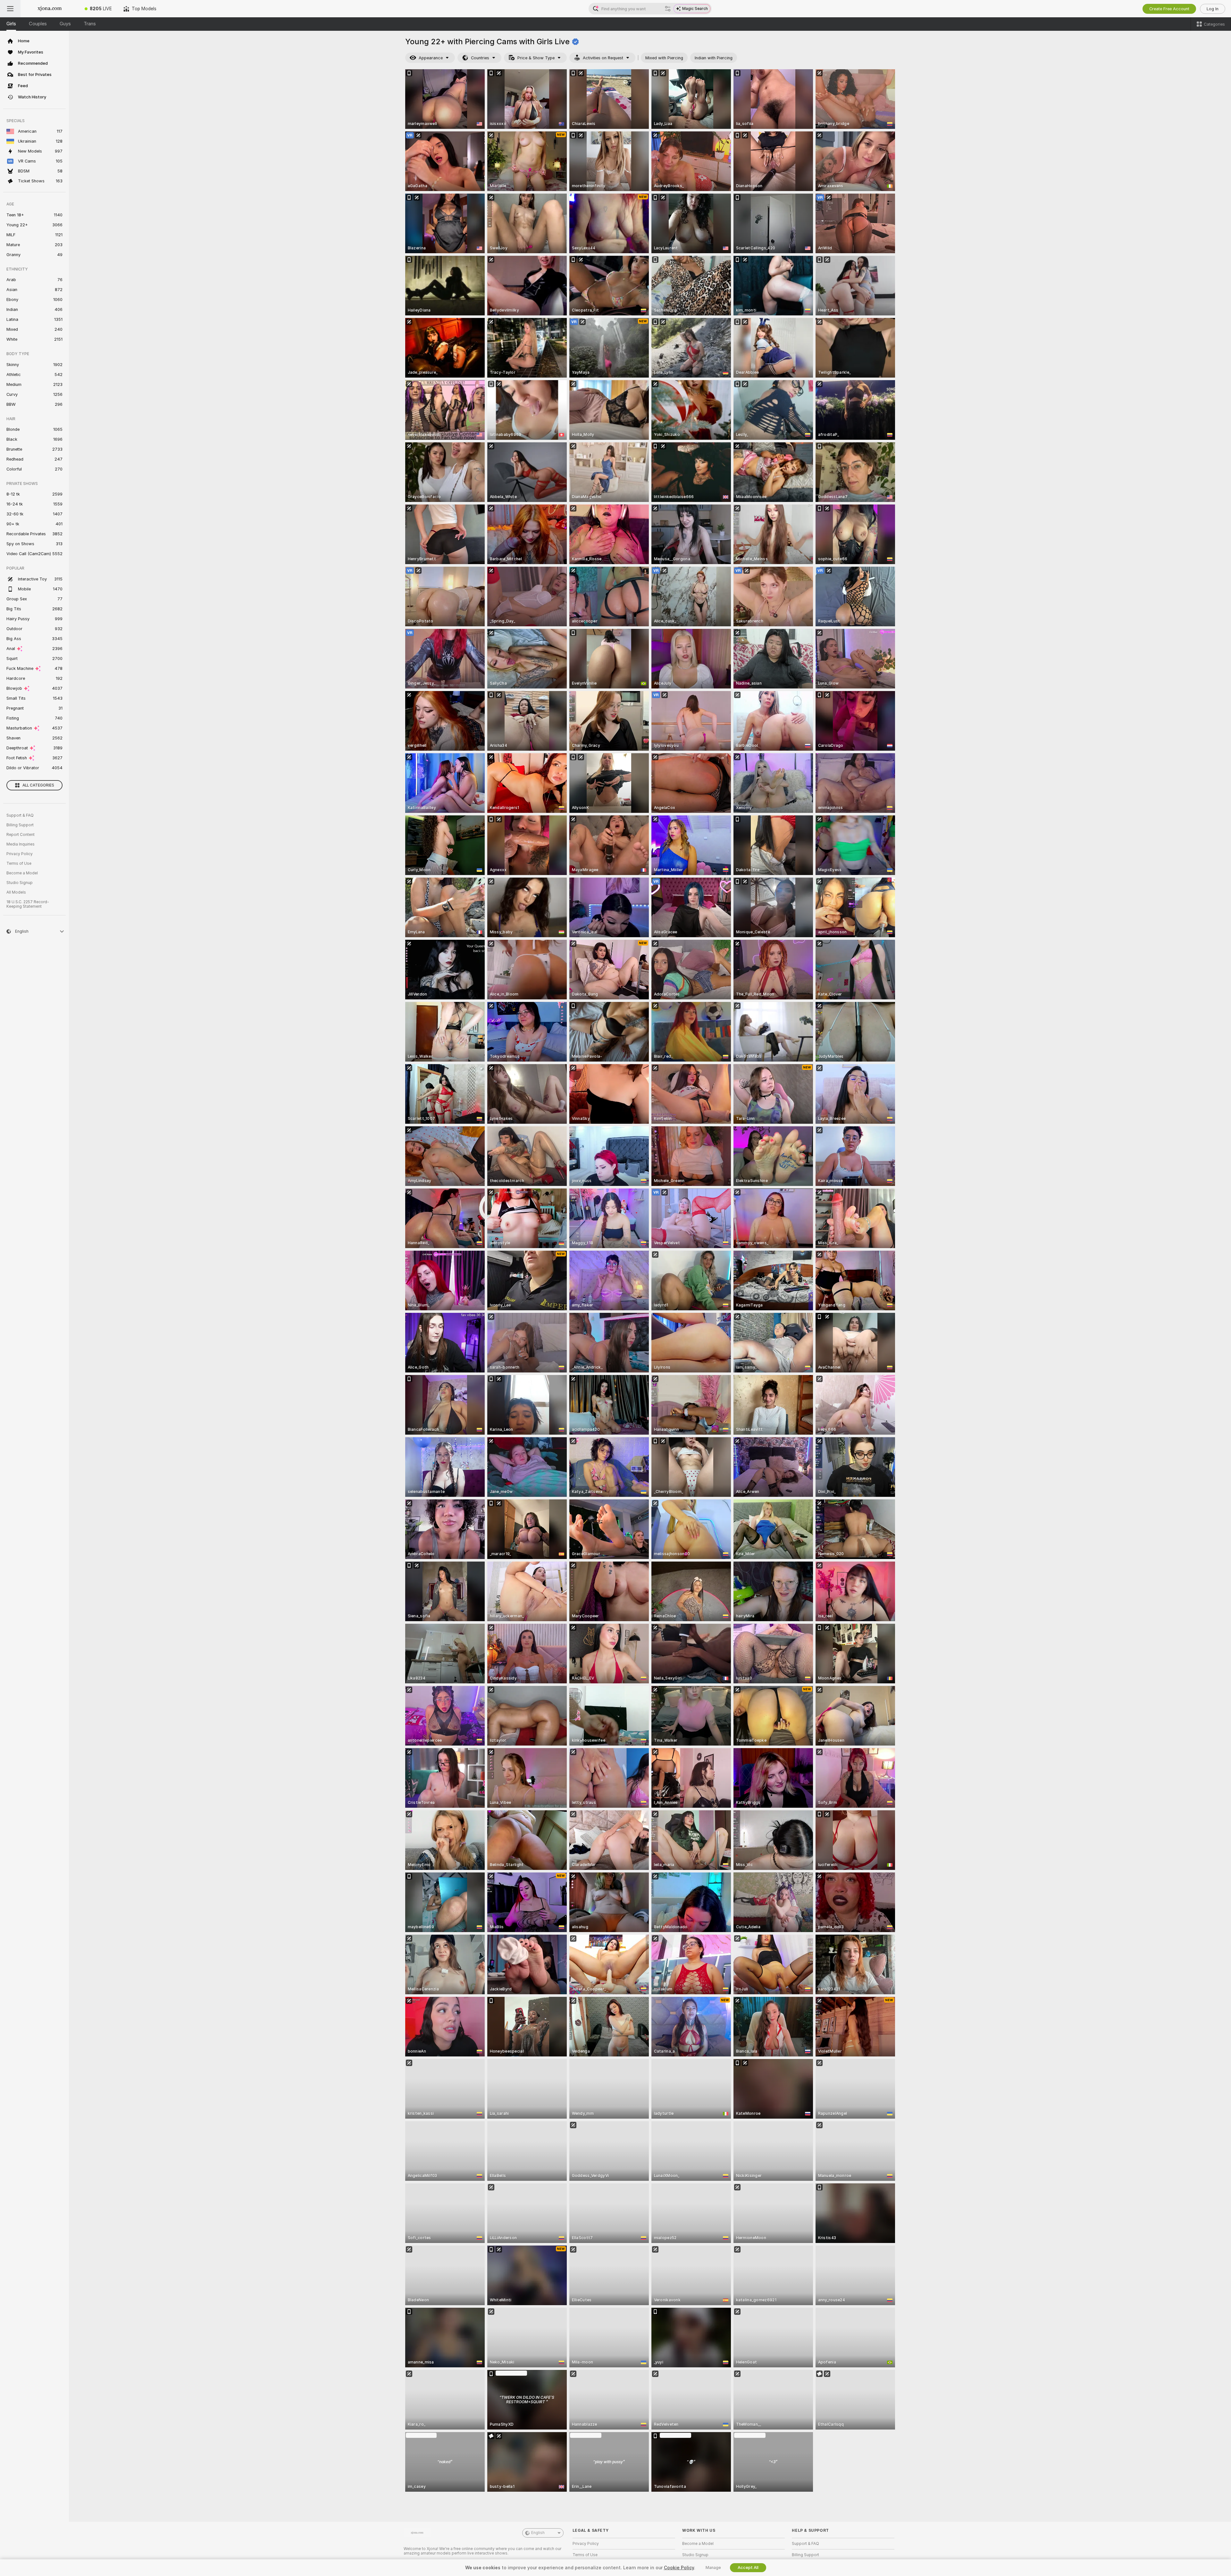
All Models (16, 892)
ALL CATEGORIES (38, 785)
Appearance (431, 58)
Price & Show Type (536, 58)
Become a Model (22, 873)
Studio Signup (20, 883)
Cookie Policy (679, 2568)
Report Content (21, 835)
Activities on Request (603, 58)
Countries (480, 58)
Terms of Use (19, 863)
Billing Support (20, 825)
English (538, 2533)
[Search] (668, 9)
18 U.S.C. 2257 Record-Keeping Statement (28, 904)
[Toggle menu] (10, 9)
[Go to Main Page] (50, 9)
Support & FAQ (20, 815)
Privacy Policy (20, 854)
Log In (1213, 9)
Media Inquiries (21, 844)
